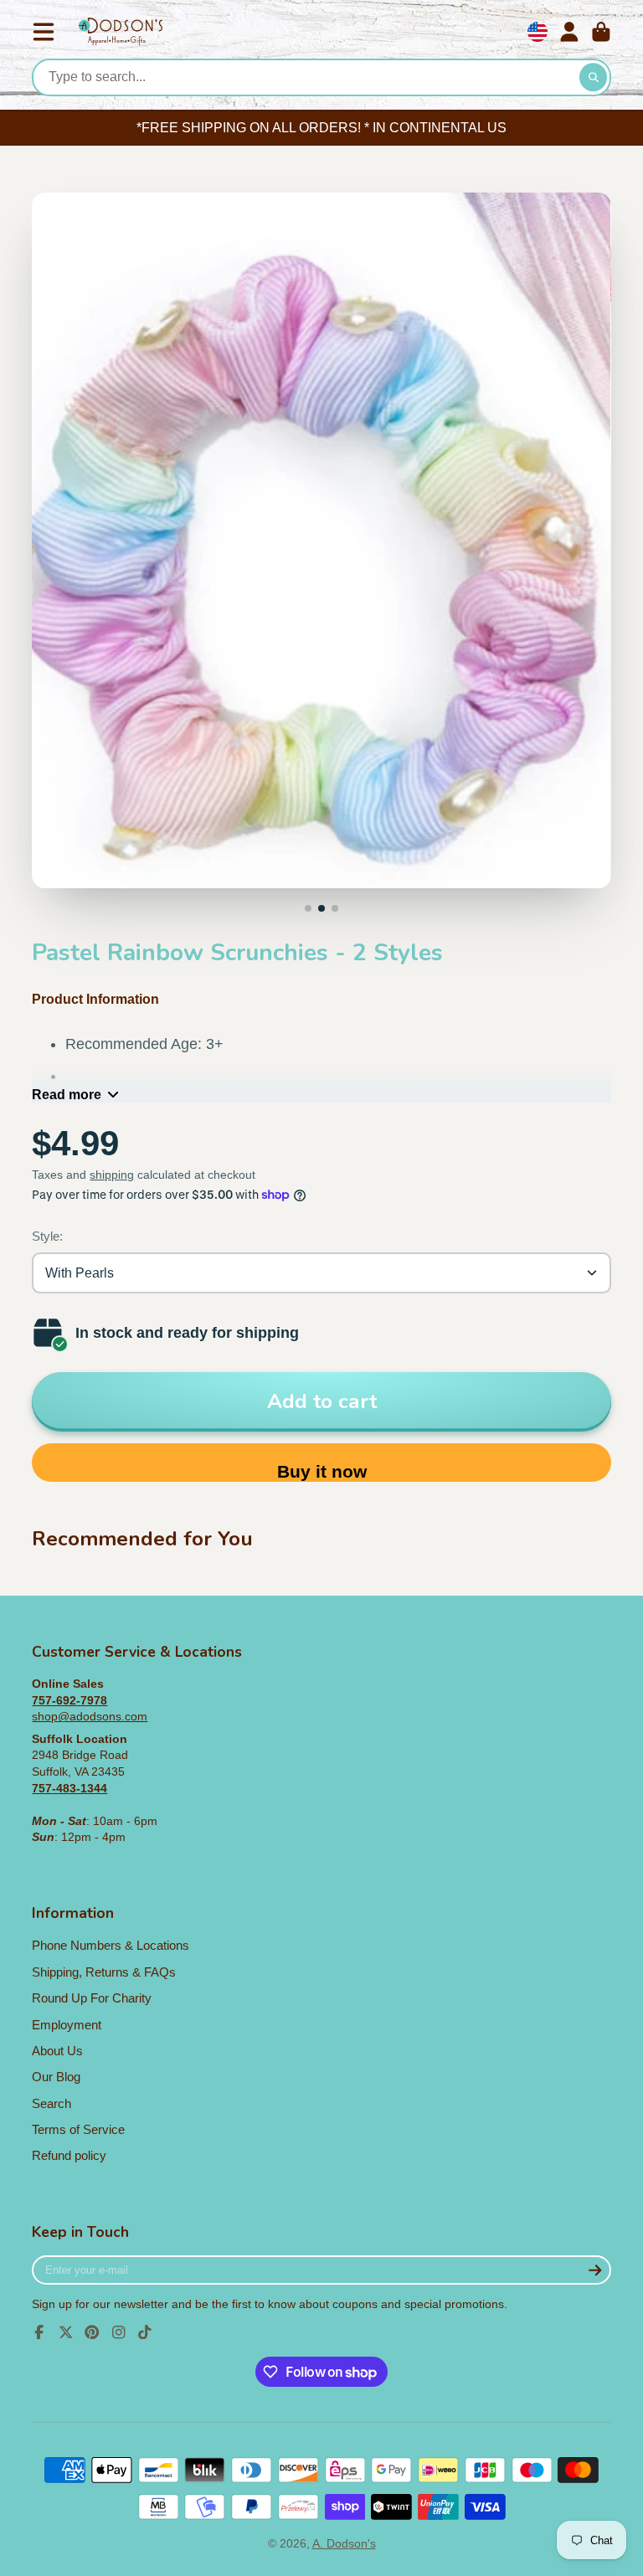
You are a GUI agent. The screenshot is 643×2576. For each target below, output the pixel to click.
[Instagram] (119, 2332)
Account (569, 32)
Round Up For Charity (92, 1998)
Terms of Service (78, 2129)
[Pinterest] (92, 2332)
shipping (112, 1175)
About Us (57, 2051)
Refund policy (69, 2155)
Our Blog (56, 2077)
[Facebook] (39, 2332)
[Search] (594, 78)
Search (51, 2103)
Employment (67, 2025)
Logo (121, 32)
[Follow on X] (66, 2332)
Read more (67, 1094)
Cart (601, 32)
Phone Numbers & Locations (111, 1945)
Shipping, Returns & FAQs (104, 1972)
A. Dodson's (344, 2543)
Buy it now (322, 1471)
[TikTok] (145, 2332)
